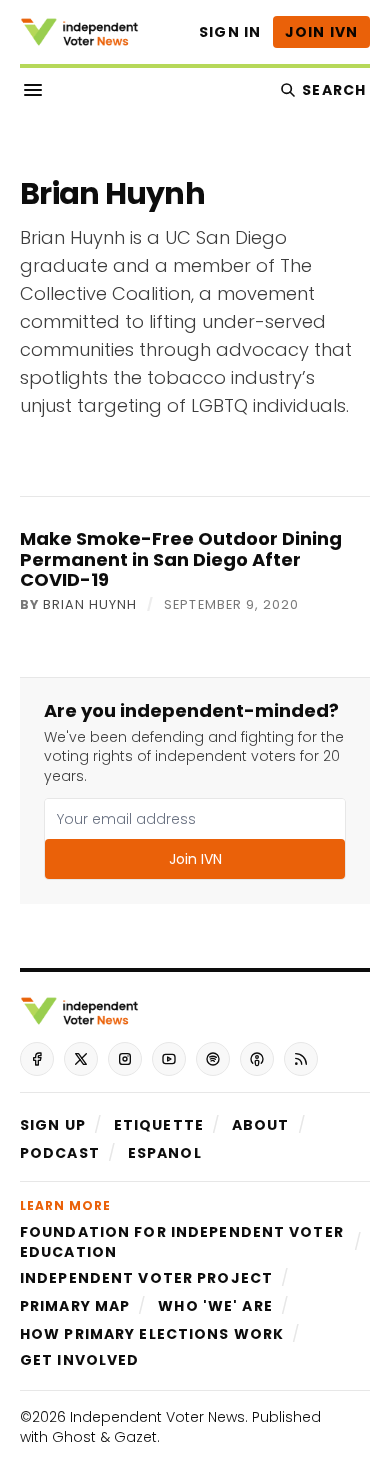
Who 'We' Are (215, 1306)
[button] (53, 1125)
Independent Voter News (157, 1417)
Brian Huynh (90, 605)
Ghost (74, 1437)
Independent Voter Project (146, 1278)
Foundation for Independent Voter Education (182, 1242)
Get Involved (79, 1360)
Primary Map (75, 1306)
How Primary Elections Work (152, 1334)
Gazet (135, 1437)
